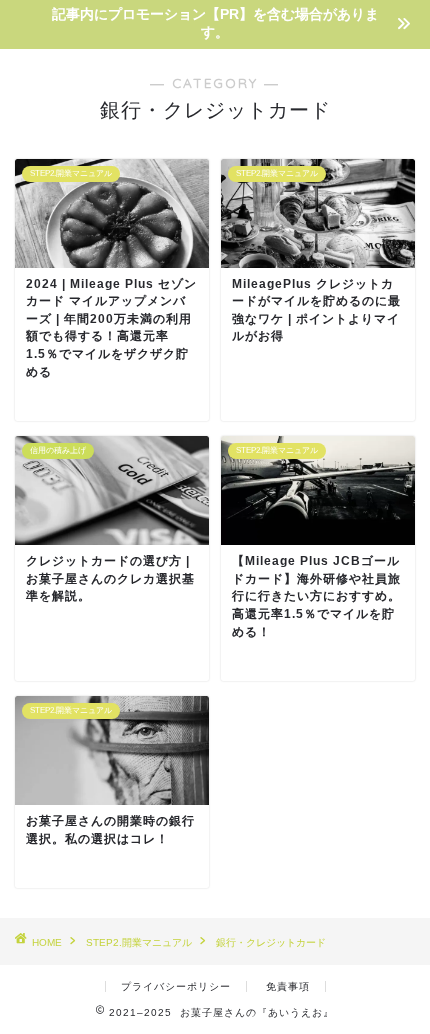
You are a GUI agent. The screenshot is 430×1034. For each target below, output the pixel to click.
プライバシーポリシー (176, 986)
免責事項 (288, 986)
